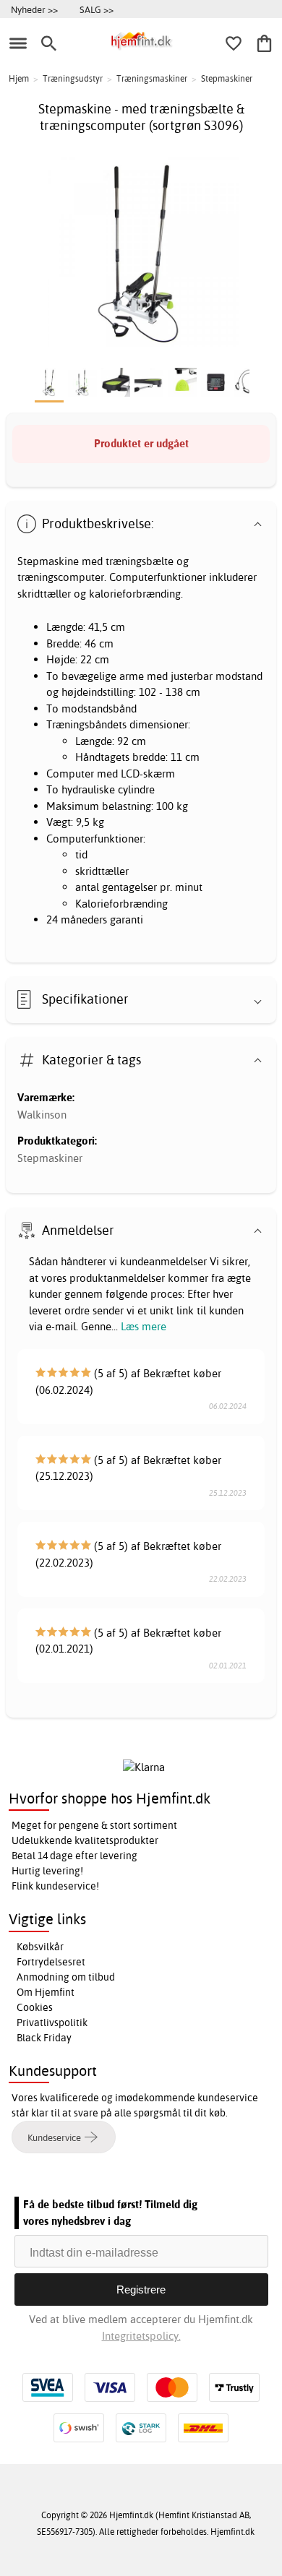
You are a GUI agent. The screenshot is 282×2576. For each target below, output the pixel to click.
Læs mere (144, 1326)
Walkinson (42, 1115)
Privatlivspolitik (52, 2023)
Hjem (19, 78)
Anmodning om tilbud (66, 1977)
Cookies (35, 2007)
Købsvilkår (40, 1947)
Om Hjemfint (46, 1992)
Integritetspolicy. (141, 2336)
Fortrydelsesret (51, 1962)
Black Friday (44, 2038)
